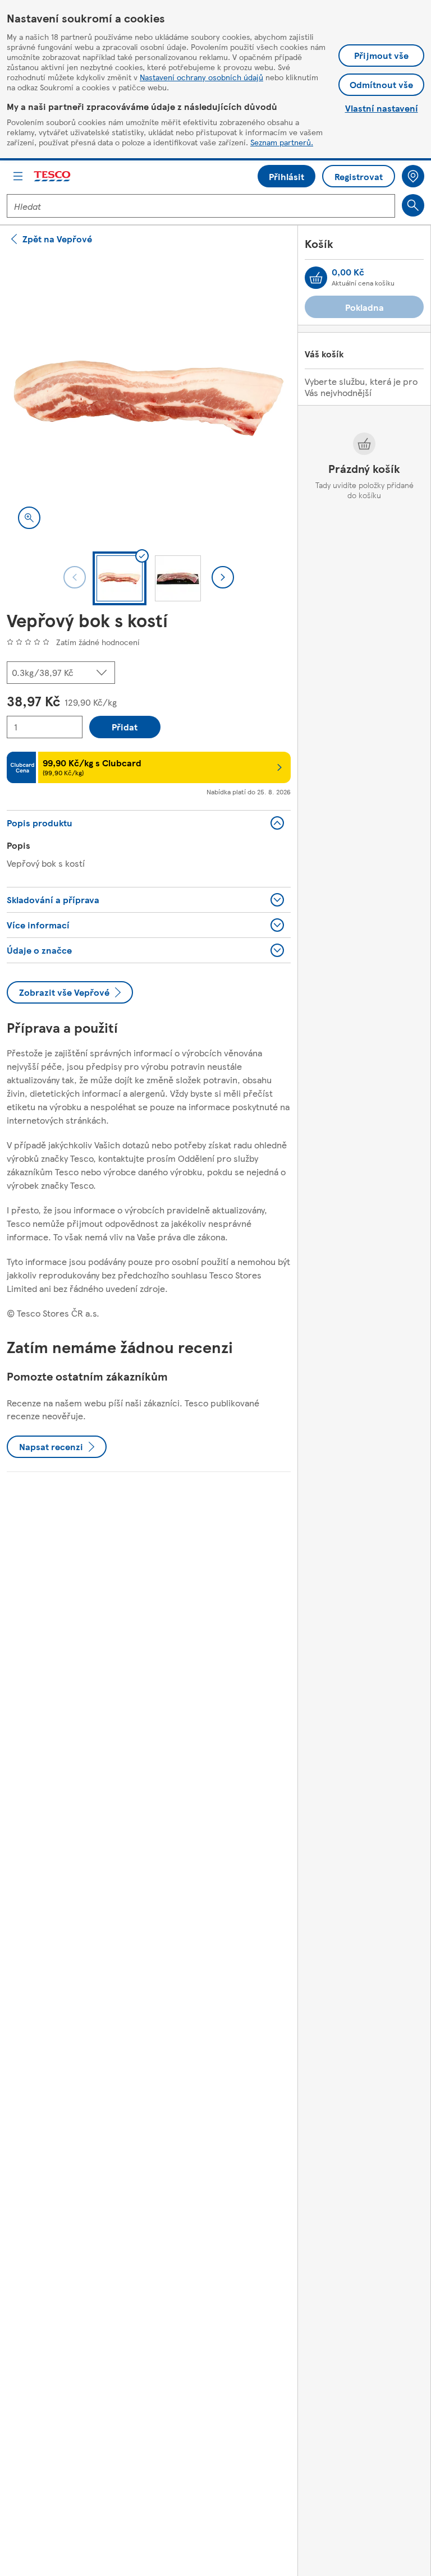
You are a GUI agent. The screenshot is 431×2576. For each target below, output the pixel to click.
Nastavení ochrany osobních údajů (201, 77)
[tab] (120, 578)
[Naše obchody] (413, 176)
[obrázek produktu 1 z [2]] (149, 398)
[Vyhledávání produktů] (413, 205)
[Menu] (18, 176)
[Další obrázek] (223, 577)
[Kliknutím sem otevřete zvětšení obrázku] (29, 518)
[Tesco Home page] (53, 176)
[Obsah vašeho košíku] (316, 278)
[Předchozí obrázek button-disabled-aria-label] (75, 577)
